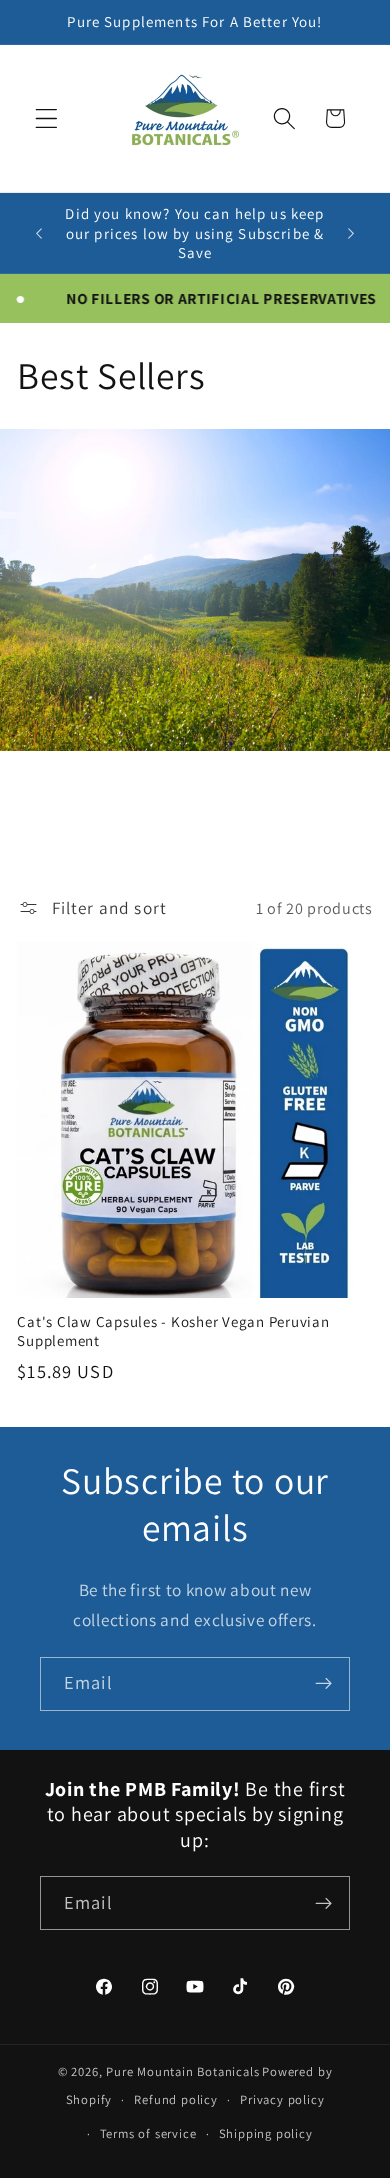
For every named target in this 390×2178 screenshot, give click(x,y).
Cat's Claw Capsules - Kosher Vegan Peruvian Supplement (173, 1331)
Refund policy (175, 2099)
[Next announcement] (351, 233)
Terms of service (148, 2133)
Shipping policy (266, 2133)
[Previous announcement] (39, 233)
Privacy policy (282, 2099)
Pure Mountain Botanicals (182, 2071)
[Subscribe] (323, 1684)
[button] (46, 118)
